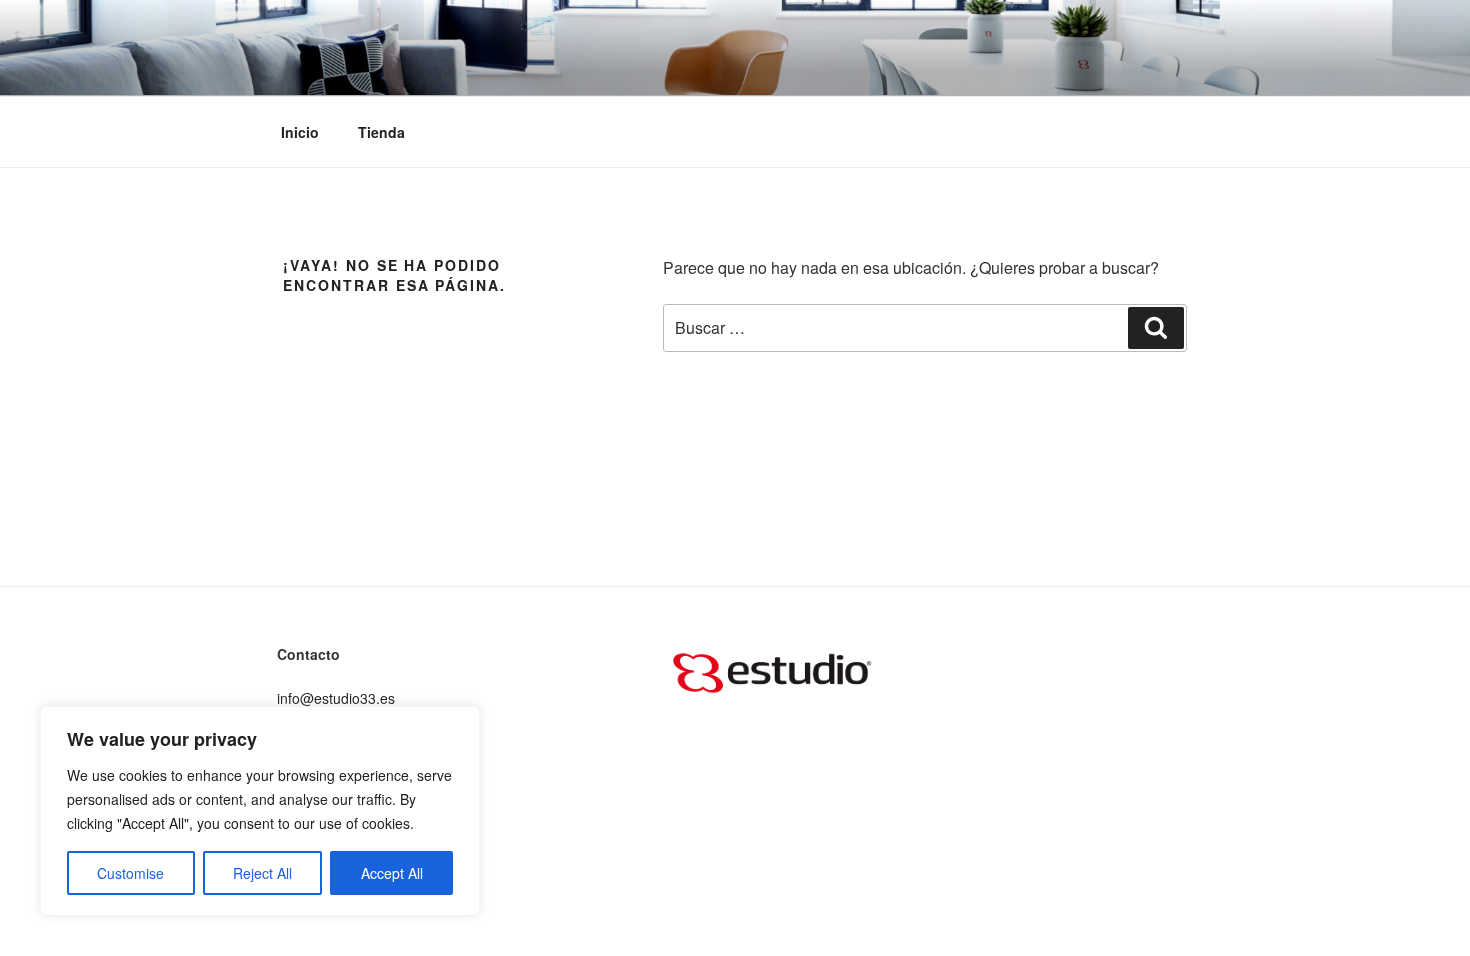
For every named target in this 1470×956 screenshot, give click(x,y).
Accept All (392, 873)
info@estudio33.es (336, 698)
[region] (260, 811)
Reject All (262, 873)
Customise (130, 873)
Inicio (300, 132)
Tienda (381, 132)
